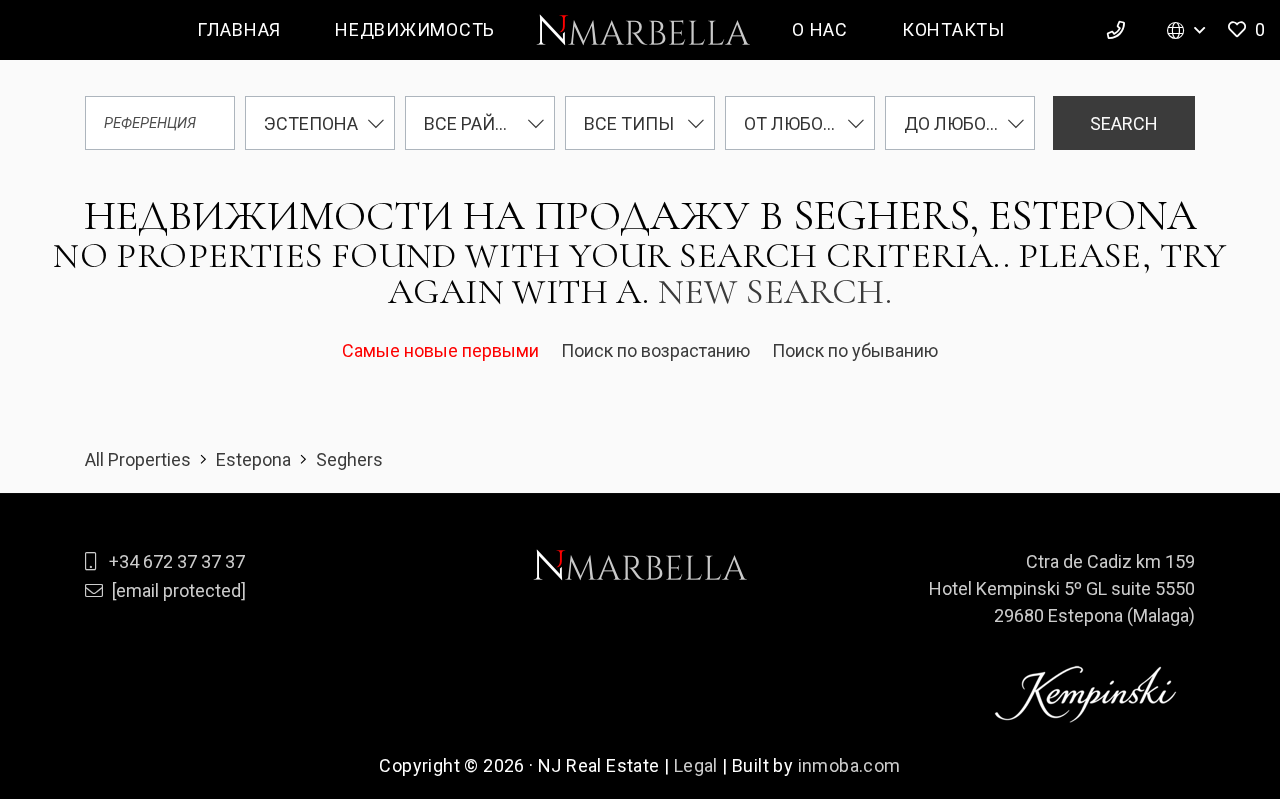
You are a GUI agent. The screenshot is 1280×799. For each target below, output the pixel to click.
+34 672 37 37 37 (177, 561)
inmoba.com (849, 765)
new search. (775, 291)
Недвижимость (415, 29)
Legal (696, 765)
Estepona (253, 459)
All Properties (138, 459)
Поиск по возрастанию (657, 350)
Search (1124, 123)
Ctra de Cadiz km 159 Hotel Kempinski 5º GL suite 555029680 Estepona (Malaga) (1062, 588)
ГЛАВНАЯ (239, 29)
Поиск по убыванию (855, 350)
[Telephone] (1119, 30)
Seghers (349, 459)
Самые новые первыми (442, 350)
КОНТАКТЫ (953, 29)
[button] (1244, 30)
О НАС (820, 29)
